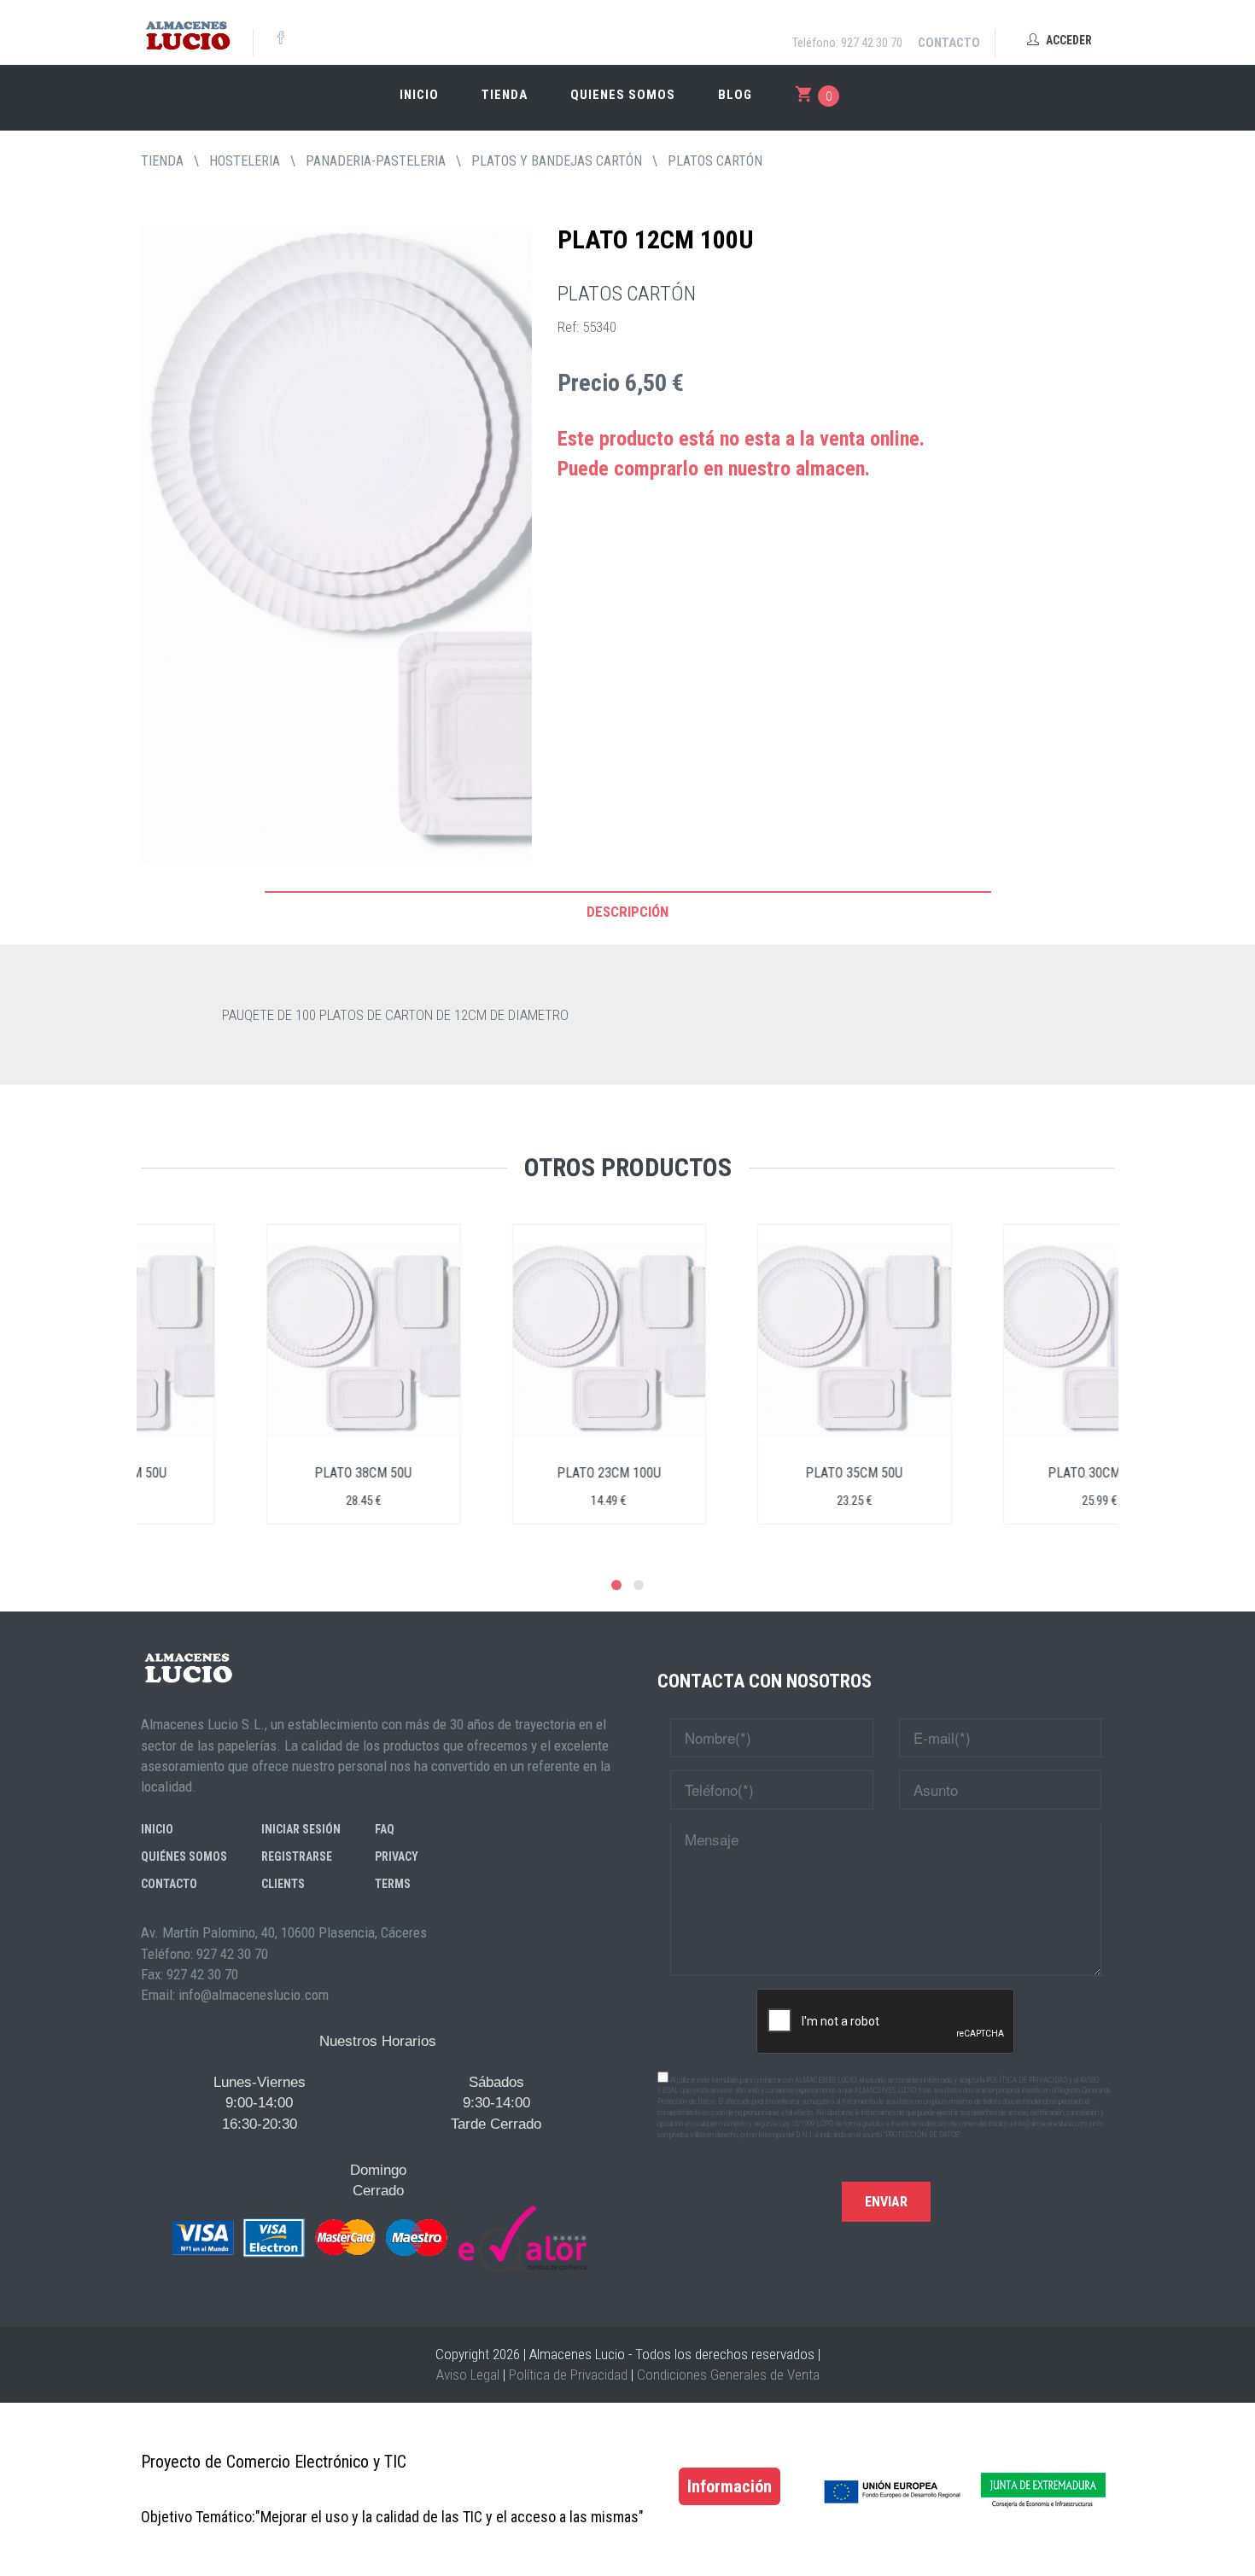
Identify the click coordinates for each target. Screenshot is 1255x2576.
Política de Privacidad (568, 2375)
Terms (393, 1884)
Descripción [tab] (627, 912)
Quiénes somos (184, 1856)
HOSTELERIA (245, 161)
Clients (283, 1884)
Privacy (397, 1856)
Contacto (949, 43)
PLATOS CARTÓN (715, 161)
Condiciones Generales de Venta (728, 2375)
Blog (735, 95)
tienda (162, 161)
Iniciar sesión (301, 1829)
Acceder (1068, 40)
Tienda (505, 95)
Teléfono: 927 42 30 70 (847, 43)
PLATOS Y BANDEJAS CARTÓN (557, 161)
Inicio (419, 95)
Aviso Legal (468, 2375)
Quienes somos (623, 95)
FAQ (385, 1829)
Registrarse (297, 1856)
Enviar (886, 2202)
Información (730, 2486)
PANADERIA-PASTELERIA (376, 161)
